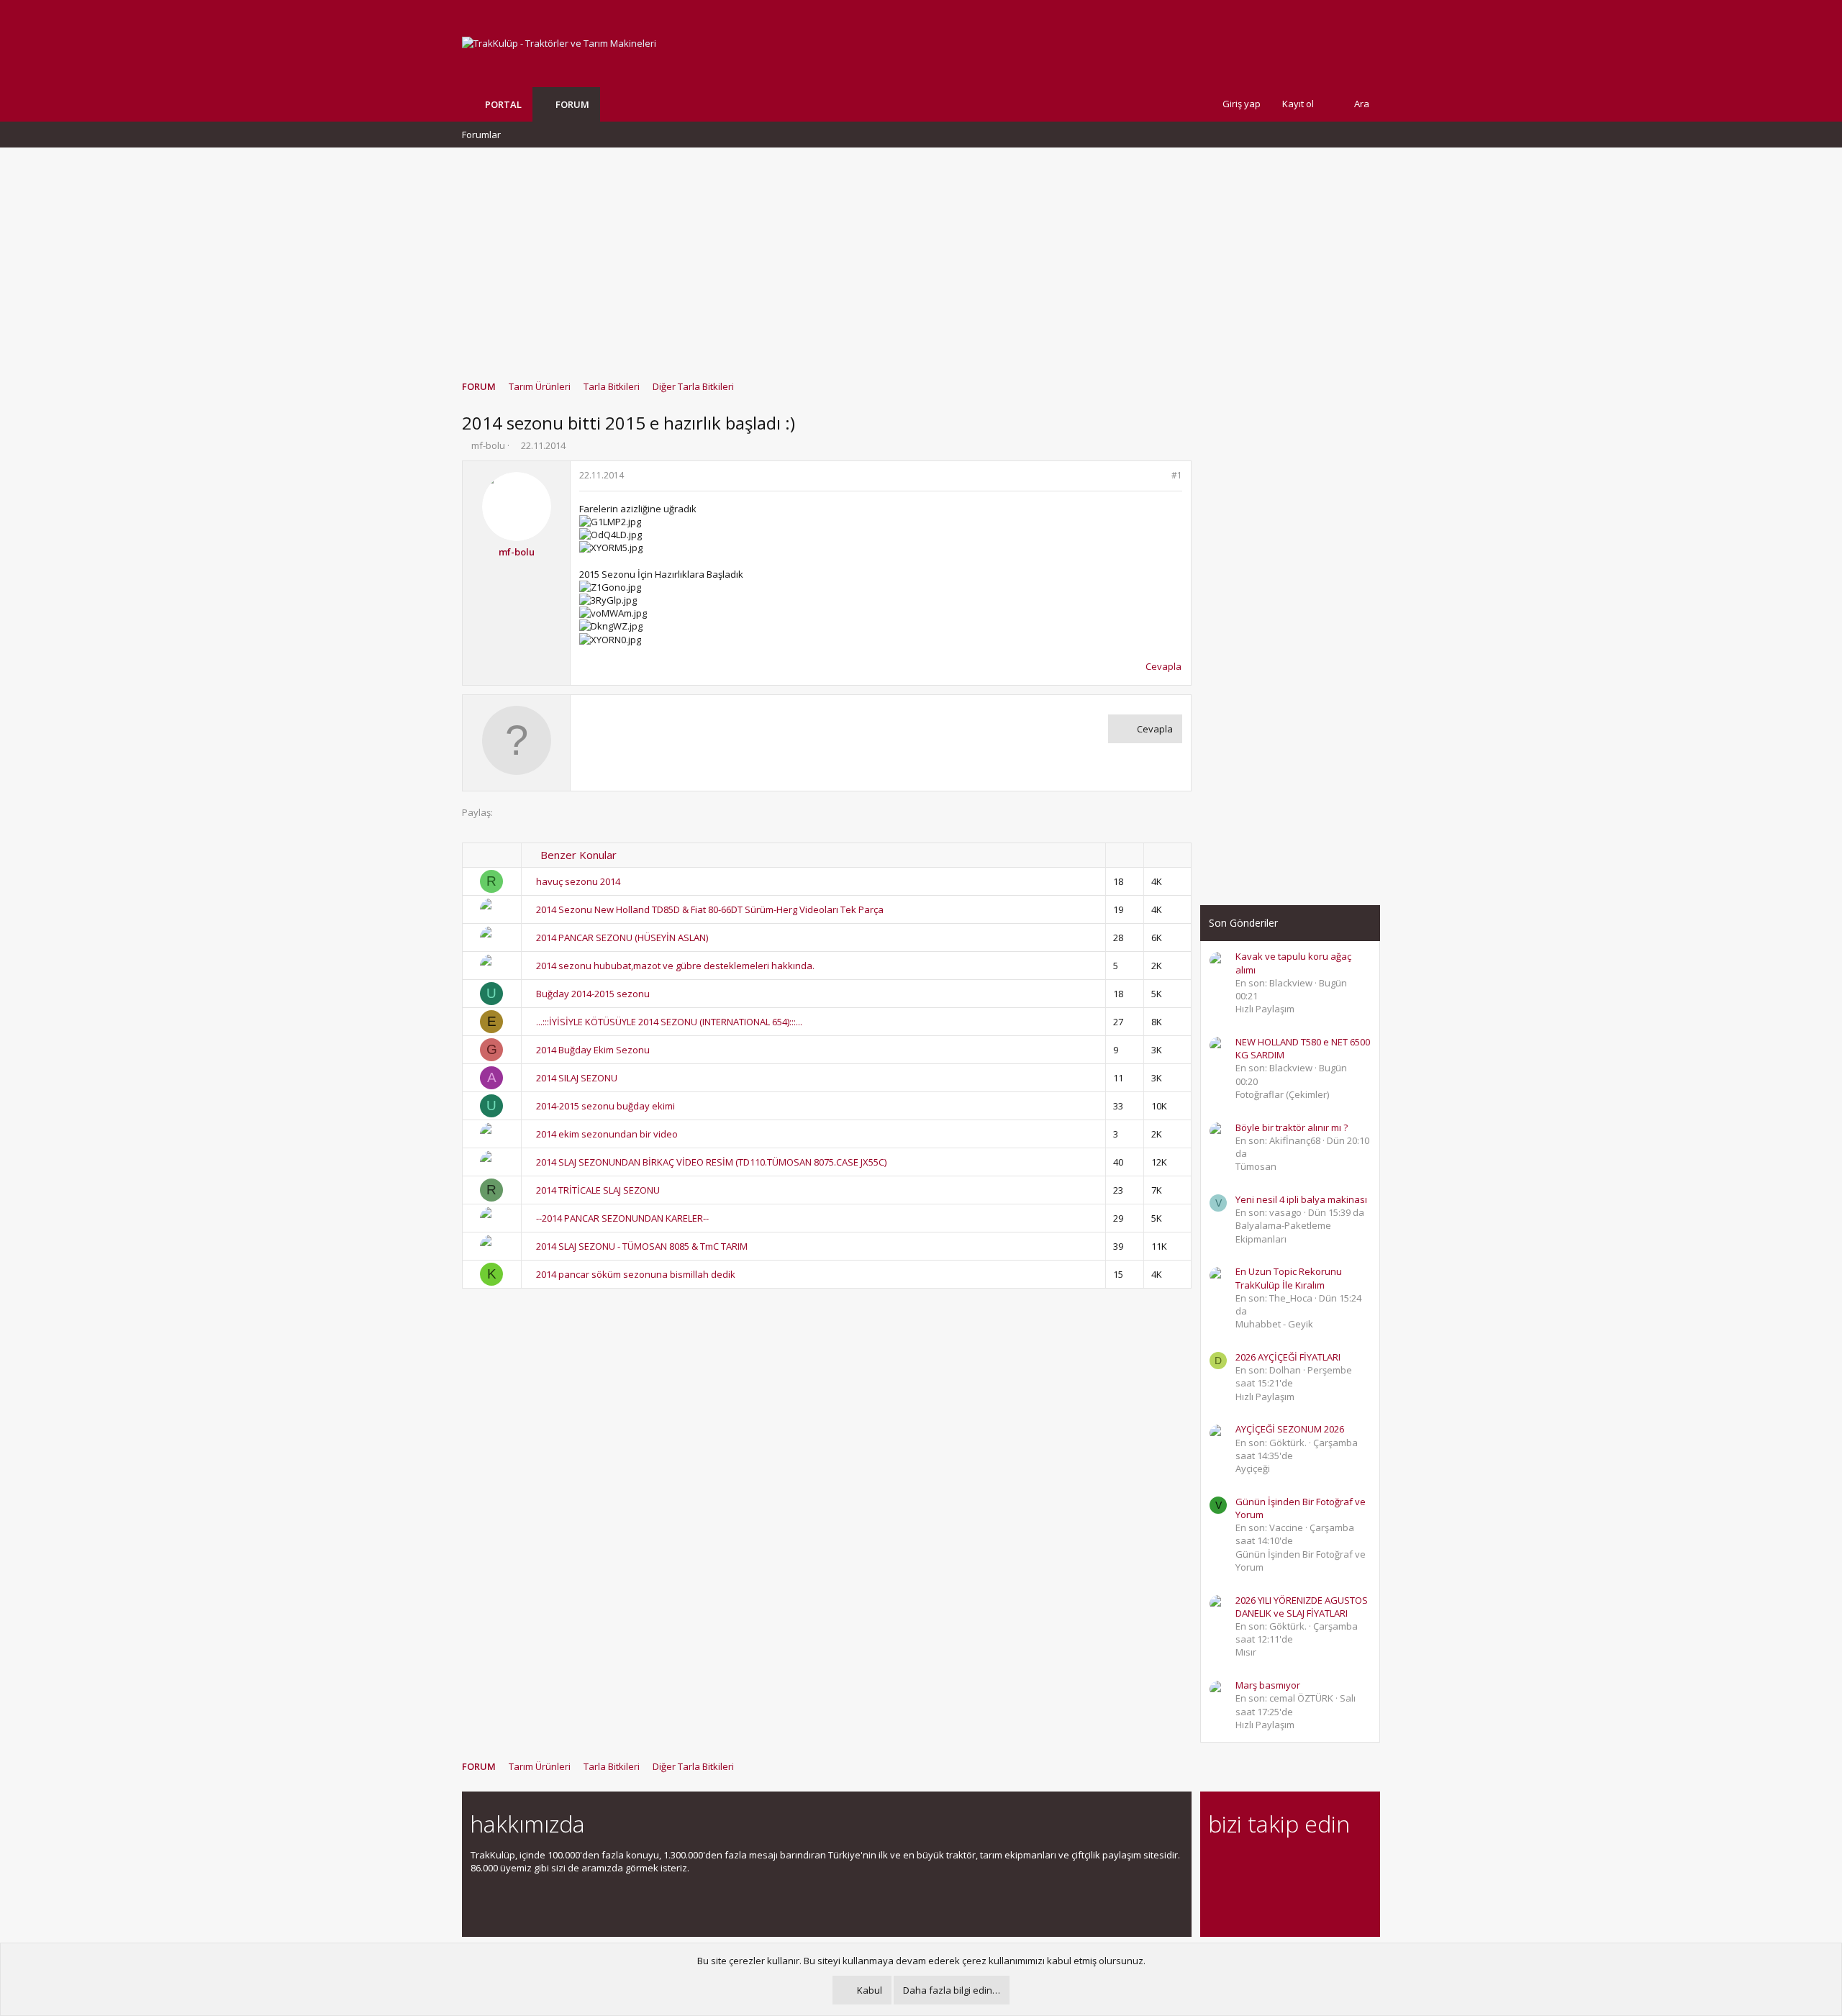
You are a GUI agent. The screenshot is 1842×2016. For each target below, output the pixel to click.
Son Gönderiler (1243, 923)
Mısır (1246, 1652)
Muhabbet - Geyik (1274, 1324)
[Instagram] (1242, 1863)
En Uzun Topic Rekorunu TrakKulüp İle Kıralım (1289, 1278)
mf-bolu (488, 445)
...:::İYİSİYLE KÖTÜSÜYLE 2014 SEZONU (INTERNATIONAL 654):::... (669, 1022)
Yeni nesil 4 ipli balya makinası (1301, 1199)
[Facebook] (1217, 1863)
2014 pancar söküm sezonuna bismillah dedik (636, 1274)
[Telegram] (1318, 1863)
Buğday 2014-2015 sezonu (593, 994)
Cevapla (1163, 666)
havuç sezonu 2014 (578, 881)
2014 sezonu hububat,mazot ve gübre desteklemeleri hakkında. (675, 966)
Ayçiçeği (1253, 1468)
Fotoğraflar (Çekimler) (1282, 1094)
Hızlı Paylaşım (1265, 1009)
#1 (1177, 475)
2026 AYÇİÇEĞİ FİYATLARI (1288, 1357)
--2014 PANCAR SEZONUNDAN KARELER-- (622, 1218)
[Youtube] (1217, 1893)
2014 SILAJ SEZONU (577, 1078)
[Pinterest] (1293, 1863)
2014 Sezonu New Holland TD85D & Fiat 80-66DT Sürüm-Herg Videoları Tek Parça (710, 909)
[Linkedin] (1267, 1863)
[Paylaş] (1158, 476)
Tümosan (1256, 1166)
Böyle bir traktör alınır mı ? (1292, 1127)
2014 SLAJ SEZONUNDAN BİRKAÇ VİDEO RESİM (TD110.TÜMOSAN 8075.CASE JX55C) (711, 1162)
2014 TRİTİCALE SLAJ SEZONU (598, 1190)
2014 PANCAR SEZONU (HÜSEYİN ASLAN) (622, 937)
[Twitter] (1343, 1863)
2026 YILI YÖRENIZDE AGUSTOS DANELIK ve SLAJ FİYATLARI (1302, 1607)
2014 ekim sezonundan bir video (607, 1134)
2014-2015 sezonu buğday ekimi (605, 1106)
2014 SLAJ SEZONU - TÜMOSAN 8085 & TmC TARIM (642, 1246)
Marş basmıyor (1268, 1685)
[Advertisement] (921, 257)
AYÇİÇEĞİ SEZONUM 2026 (1290, 1429)
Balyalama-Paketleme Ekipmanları (1283, 1232)
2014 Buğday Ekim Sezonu (593, 1050)
